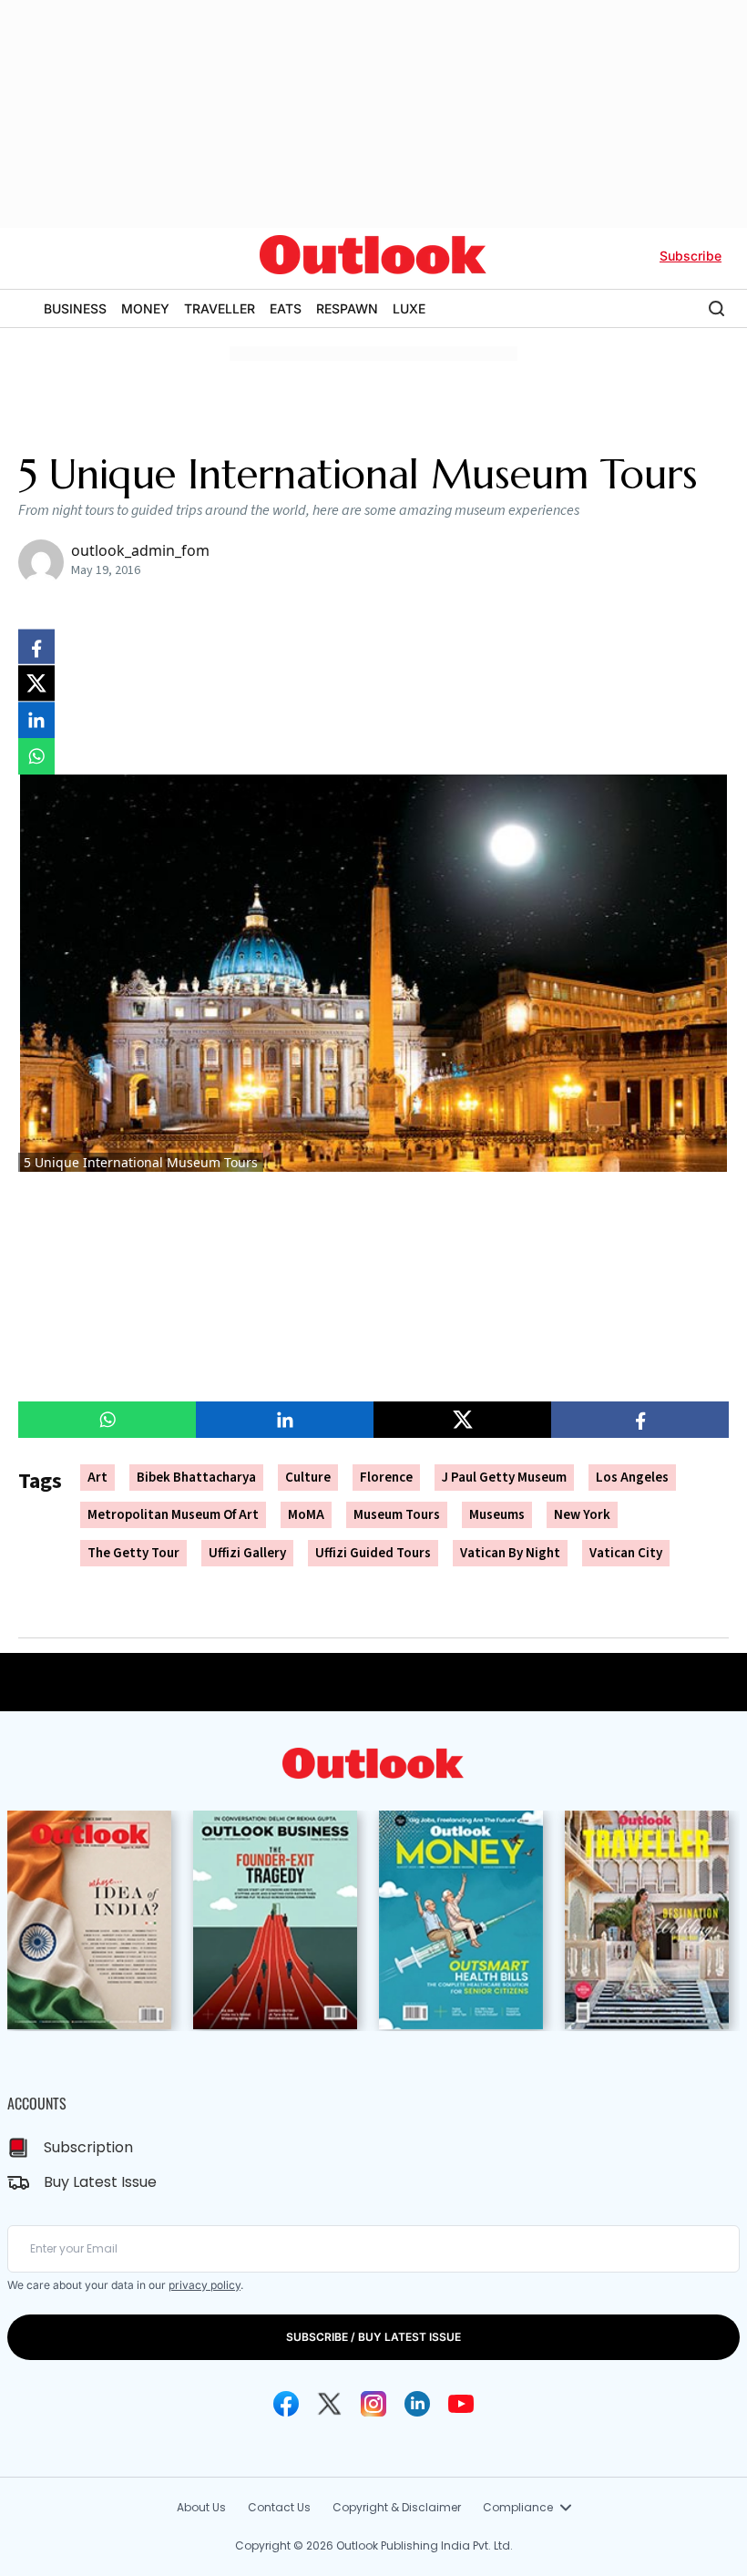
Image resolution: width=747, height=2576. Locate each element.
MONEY (145, 308)
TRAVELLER (220, 308)
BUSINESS (75, 308)
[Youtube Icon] (461, 2404)
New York (582, 1515)
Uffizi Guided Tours (373, 1553)
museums (497, 1515)
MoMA (306, 1515)
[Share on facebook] (36, 647)
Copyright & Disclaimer (397, 2507)
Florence (386, 1478)
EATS (286, 308)
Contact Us (279, 2507)
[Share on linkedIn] (36, 720)
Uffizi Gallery (247, 1553)
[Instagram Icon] (373, 2404)
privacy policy (205, 2285)
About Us (201, 2507)
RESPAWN (347, 308)
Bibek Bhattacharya (196, 1478)
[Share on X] (36, 683)
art (97, 1478)
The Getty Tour (133, 1553)
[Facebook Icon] (286, 2404)
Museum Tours (397, 1515)
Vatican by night (510, 1553)
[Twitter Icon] (330, 2404)
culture (308, 1478)
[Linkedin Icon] (417, 2404)
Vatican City (626, 1553)
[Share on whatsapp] (36, 756)
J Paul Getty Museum (504, 1478)
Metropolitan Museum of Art (173, 1515)
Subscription (88, 2147)
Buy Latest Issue (100, 2182)
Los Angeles (632, 1478)
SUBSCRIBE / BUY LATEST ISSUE (373, 2337)
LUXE (409, 308)
